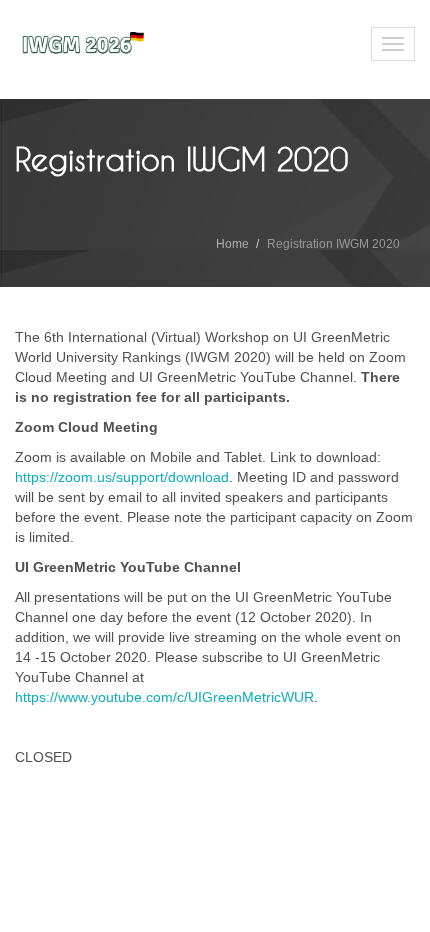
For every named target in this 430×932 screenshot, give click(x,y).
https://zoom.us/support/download (122, 477)
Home (232, 244)
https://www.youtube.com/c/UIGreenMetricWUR (164, 697)
